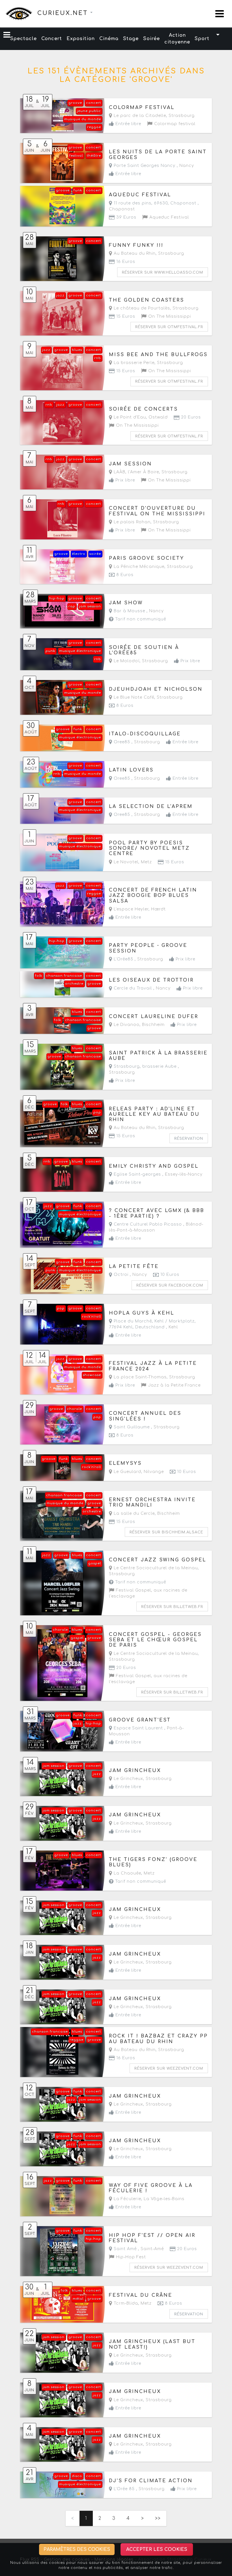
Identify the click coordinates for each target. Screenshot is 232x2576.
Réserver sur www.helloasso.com (163, 273)
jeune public (89, 111)
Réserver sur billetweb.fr (172, 1607)
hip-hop (57, 599)
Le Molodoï (126, 661)
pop (97, 1112)
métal (78, 2299)
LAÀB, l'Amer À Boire (136, 472)
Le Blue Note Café (133, 697)
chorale (75, 1409)
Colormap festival (174, 124)
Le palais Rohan (131, 522)
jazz (60, 296)
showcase (92, 1375)
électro (79, 554)
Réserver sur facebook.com (170, 1285)
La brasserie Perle (133, 363)
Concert (52, 39)
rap (72, 606)
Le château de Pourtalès (141, 308)
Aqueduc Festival (168, 217)
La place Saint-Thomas (139, 1377)
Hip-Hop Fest (130, 2257)
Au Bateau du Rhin (134, 253)
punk (50, 651)
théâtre (94, 156)
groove (75, 103)
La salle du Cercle (134, 1513)
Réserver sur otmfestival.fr (169, 327)
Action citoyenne (177, 39)
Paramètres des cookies (77, 2549)
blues (77, 350)
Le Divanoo (126, 1025)
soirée (95, 554)
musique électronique (80, 651)
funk (78, 190)
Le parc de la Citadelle (139, 116)
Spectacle (23, 39)
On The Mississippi (169, 316)
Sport (202, 39)
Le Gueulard (127, 1472)
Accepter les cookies (157, 2549)
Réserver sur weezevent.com (169, 2069)
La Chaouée (127, 1873)
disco (77, 2476)
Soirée (152, 39)
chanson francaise (64, 976)
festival (76, 156)
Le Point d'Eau (129, 417)
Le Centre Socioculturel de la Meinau (155, 1568)
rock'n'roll (92, 1317)
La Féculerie (127, 2199)
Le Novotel (125, 862)
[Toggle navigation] (220, 14)
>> (158, 2518)
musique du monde (83, 119)
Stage (131, 39)
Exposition (81, 39)
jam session (90, 606)
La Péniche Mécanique (138, 567)
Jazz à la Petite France (174, 1385)
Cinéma (109, 39)
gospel (95, 1563)
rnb (98, 358)
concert (94, 103)
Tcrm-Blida (125, 2303)
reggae (94, 127)
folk (39, 976)
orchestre (74, 984)
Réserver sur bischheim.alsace (166, 1532)
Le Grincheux (128, 1779)
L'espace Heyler (130, 909)
